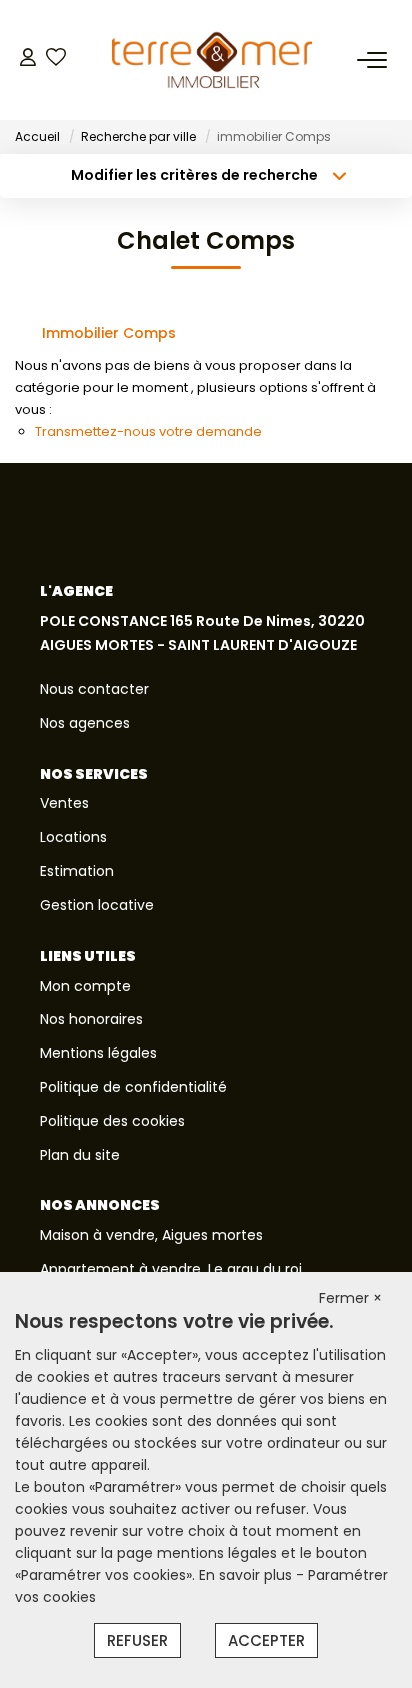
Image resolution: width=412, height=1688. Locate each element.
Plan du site (80, 1155)
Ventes (64, 803)
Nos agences (85, 723)
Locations (73, 837)
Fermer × (350, 1298)
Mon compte (85, 986)
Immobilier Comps (109, 333)
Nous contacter (94, 689)
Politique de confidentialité (133, 1087)
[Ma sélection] (56, 59)
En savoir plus (247, 1575)
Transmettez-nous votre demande (148, 431)
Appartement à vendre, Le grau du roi (171, 1269)
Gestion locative (97, 905)
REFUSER (137, 1640)
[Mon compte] (28, 59)
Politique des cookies (112, 1121)
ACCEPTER (266, 1640)
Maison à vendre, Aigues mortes (151, 1235)
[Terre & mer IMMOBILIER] (212, 60)
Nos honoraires (91, 1019)
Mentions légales (98, 1053)
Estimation (77, 871)
